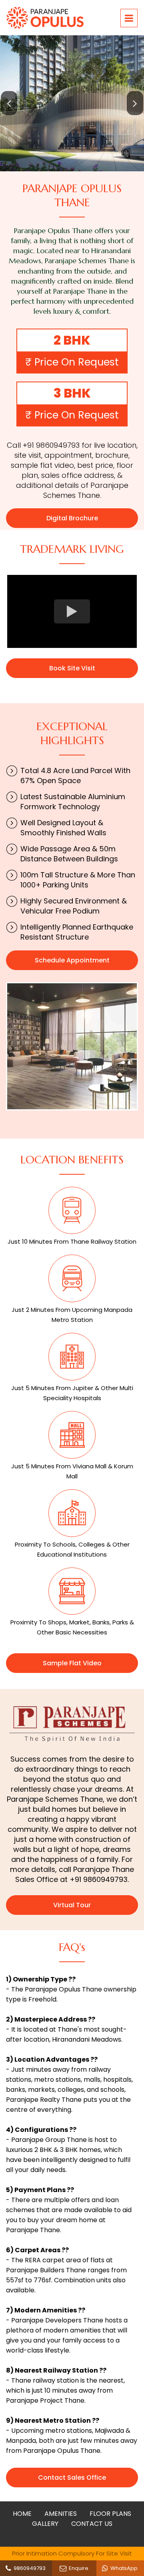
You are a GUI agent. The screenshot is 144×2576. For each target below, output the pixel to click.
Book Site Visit (72, 668)
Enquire (77, 2568)
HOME (22, 2514)
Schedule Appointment (72, 960)
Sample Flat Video (72, 1663)
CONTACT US (92, 2524)
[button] (9, 103)
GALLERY (45, 2524)
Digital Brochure (72, 518)
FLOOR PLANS (110, 2514)
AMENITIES (61, 2514)
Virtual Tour (72, 1905)
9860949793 (28, 2568)
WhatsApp (123, 2568)
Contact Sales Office (72, 2478)
